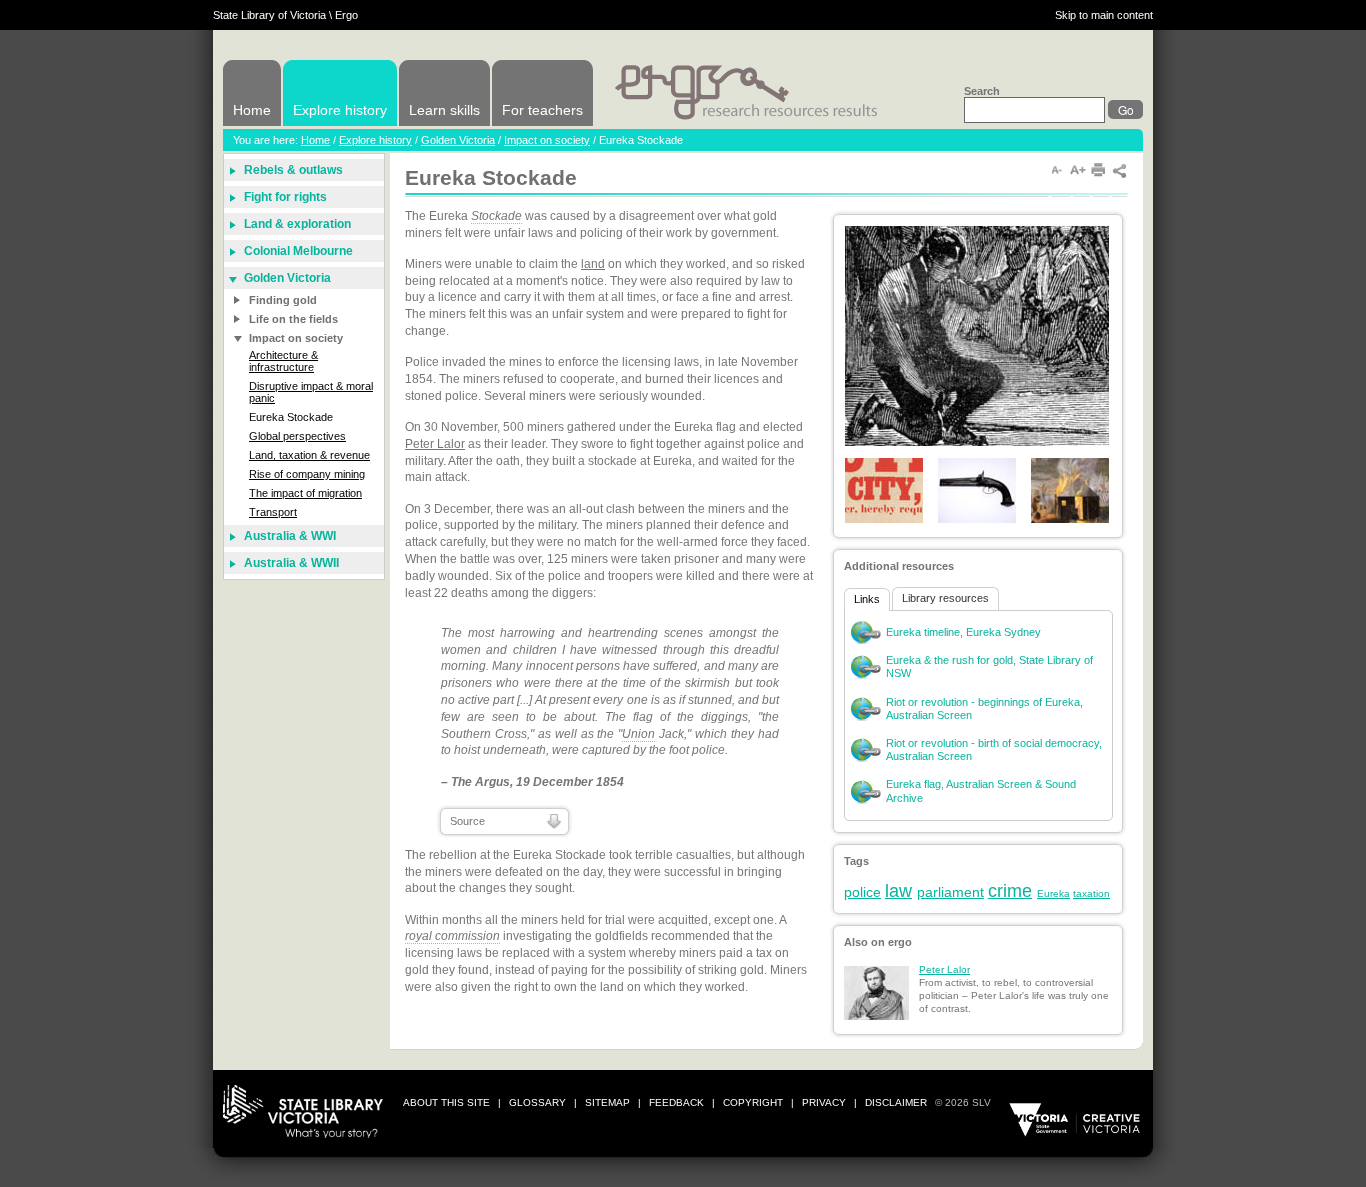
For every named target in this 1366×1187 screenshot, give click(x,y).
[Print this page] (1099, 170)
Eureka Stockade (291, 417)
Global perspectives (297, 436)
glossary (537, 1102)
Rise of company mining (307, 474)
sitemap (607, 1102)
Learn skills (444, 110)
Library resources (945, 598)
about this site (446, 1102)
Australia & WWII (291, 563)
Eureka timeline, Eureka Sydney (963, 632)
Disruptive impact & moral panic (311, 392)
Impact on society (547, 140)
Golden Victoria (458, 140)
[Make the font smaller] (1057, 170)
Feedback (676, 1102)
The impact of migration (305, 493)
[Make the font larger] (1078, 170)
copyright (753, 1102)
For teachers (542, 110)
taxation (1091, 893)
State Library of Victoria (269, 15)
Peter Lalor (435, 444)
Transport (273, 512)
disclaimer (896, 1102)
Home (252, 110)
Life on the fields (293, 319)
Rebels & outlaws (293, 170)
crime (1010, 891)
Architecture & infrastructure (283, 361)
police (862, 892)
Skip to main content (1104, 15)
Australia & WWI (290, 536)
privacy (824, 1102)
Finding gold (283, 300)
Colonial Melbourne (298, 251)
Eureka (1053, 893)
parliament (950, 892)
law (898, 891)
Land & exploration (297, 224)
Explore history (340, 110)
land (593, 264)
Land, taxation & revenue (309, 455)
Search (982, 91)
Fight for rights (285, 197)
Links (867, 599)
